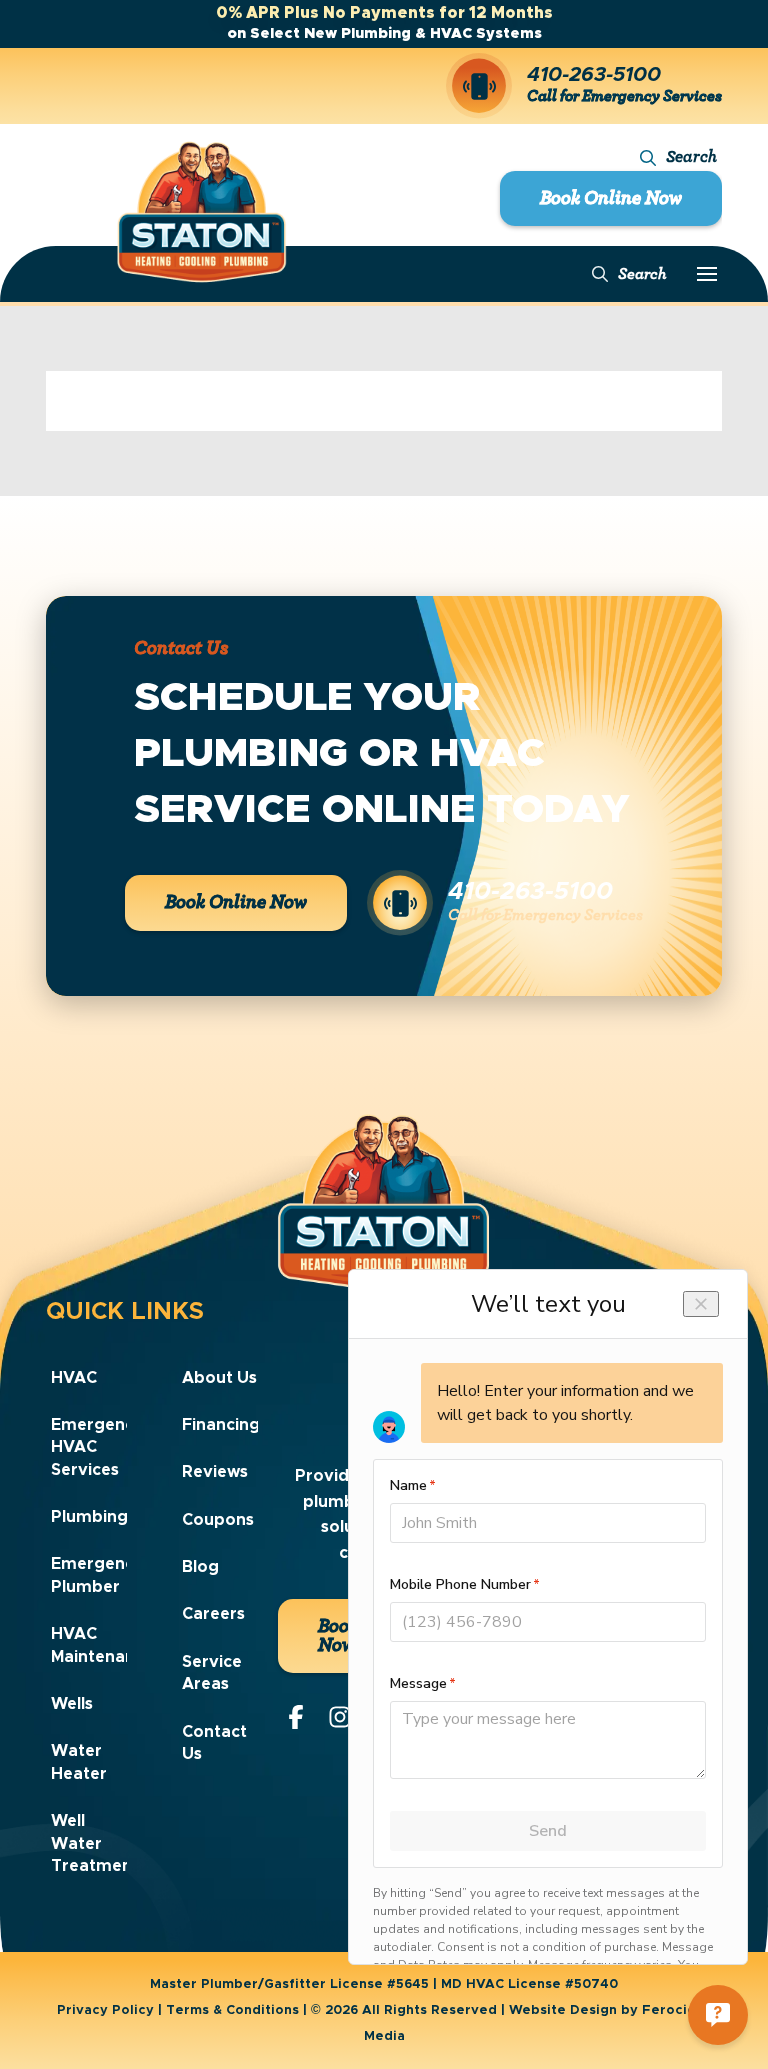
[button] (678, 157)
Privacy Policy (105, 2010)
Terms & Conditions (232, 2010)
